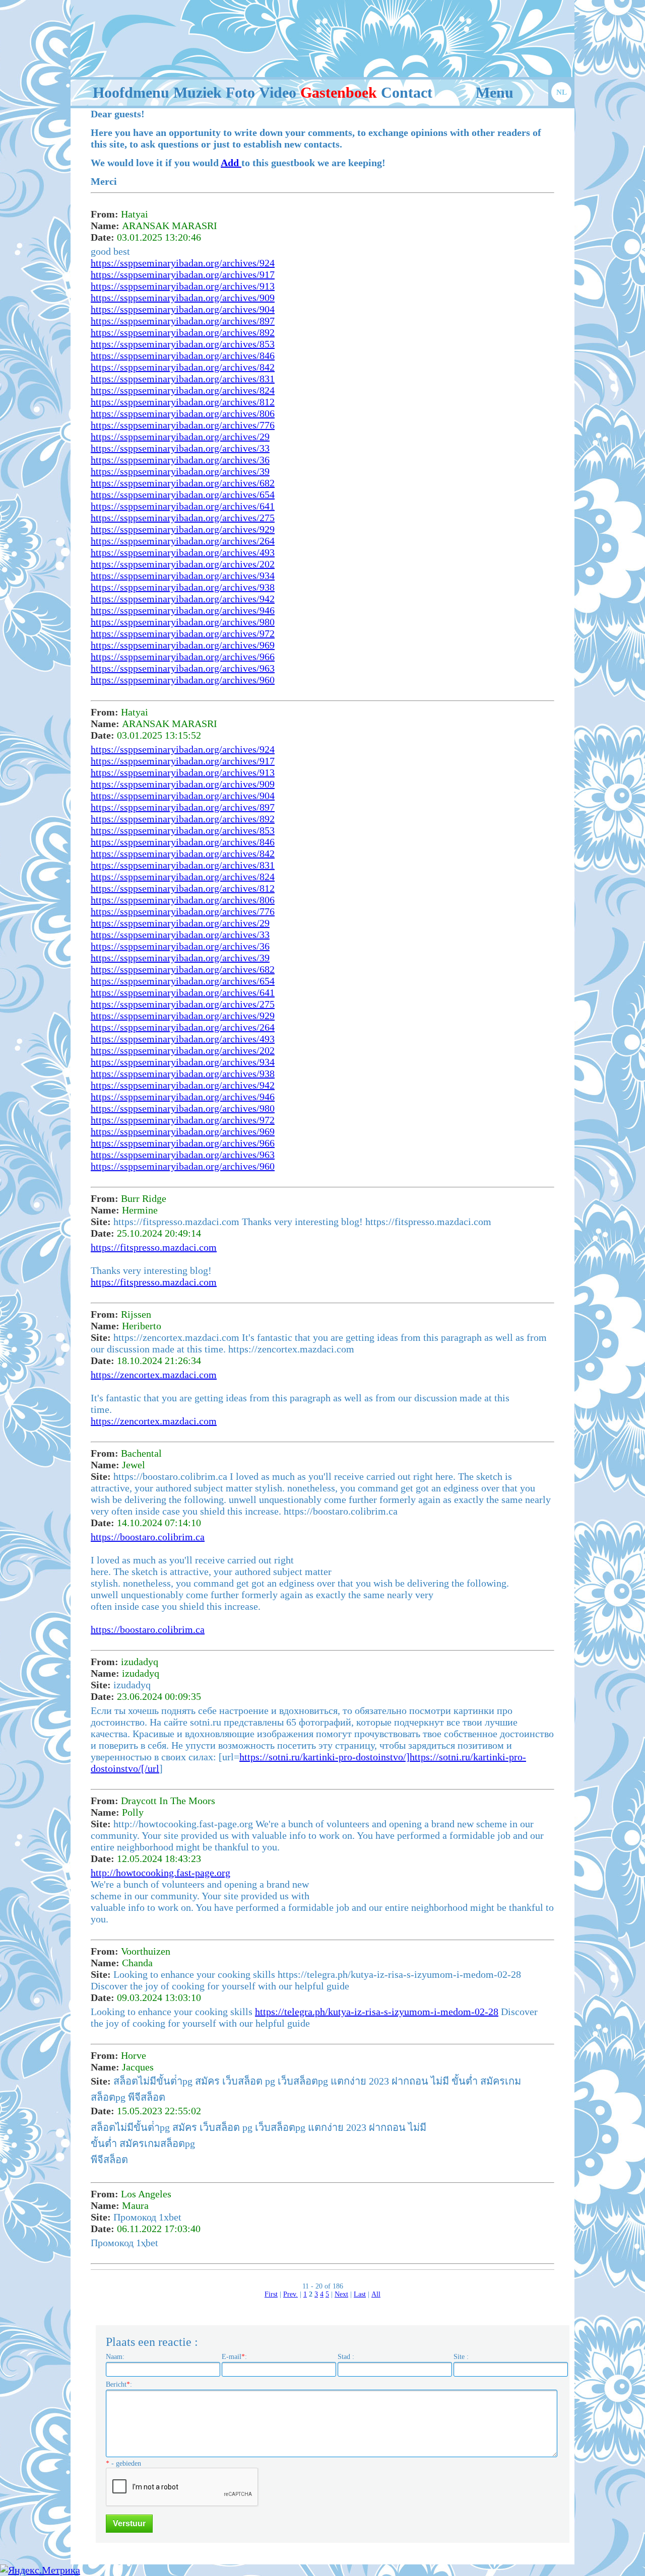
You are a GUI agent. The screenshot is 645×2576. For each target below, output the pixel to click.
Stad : (346, 2357)
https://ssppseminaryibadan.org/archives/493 (183, 552)
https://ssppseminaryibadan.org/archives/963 (183, 668)
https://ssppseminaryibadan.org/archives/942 (183, 599)
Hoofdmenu (131, 92)
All (376, 2294)
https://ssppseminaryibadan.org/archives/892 (183, 332)
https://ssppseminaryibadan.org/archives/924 (183, 263)
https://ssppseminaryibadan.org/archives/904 (183, 309)
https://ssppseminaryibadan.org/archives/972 (183, 633)
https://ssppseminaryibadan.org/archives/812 (183, 402)
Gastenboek (339, 92)
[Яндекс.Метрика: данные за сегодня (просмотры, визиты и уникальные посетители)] (40, 2570)
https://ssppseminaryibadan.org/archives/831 (183, 379)
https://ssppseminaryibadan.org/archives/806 (183, 413)
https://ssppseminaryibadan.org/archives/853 (183, 344)
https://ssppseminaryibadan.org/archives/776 (183, 425)
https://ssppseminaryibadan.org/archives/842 (183, 367)
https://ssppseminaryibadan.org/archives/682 (183, 483)
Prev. (291, 2294)
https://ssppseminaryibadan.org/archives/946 (183, 610)
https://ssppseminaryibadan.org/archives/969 (183, 645)
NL (562, 92)
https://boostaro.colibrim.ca (148, 1537)
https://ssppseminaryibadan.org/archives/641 (183, 506)
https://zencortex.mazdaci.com (154, 1375)
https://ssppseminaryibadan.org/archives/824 (183, 390)
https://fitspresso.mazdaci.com (154, 1247)
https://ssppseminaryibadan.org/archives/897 (183, 321)
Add (231, 163)
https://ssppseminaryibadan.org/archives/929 (183, 529)
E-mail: (234, 2357)
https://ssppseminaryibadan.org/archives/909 (183, 298)
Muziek (198, 92)
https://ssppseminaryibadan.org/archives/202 (183, 564)
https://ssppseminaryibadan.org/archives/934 (183, 576)
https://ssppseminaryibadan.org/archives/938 (183, 587)
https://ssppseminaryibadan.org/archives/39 (180, 471)
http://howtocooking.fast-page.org (160, 1873)
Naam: (115, 2357)
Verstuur (129, 2523)
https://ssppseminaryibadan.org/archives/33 (180, 448)
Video (278, 92)
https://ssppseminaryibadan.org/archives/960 (183, 680)
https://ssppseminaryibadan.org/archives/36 (180, 460)
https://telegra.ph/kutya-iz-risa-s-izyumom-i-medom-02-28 (377, 2012)
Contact (407, 92)
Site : (461, 2357)
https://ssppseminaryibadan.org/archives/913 (183, 286)
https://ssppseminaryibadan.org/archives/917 (183, 274)
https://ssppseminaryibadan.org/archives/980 (183, 622)
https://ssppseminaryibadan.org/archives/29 (180, 437)
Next (341, 2294)
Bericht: (119, 2384)
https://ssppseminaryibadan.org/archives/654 (183, 494)
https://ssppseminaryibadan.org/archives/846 (183, 355)
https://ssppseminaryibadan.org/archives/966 (183, 657)
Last (360, 2294)
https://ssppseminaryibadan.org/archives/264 (183, 541)
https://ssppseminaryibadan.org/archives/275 (183, 518)
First (271, 2294)
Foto (240, 92)
